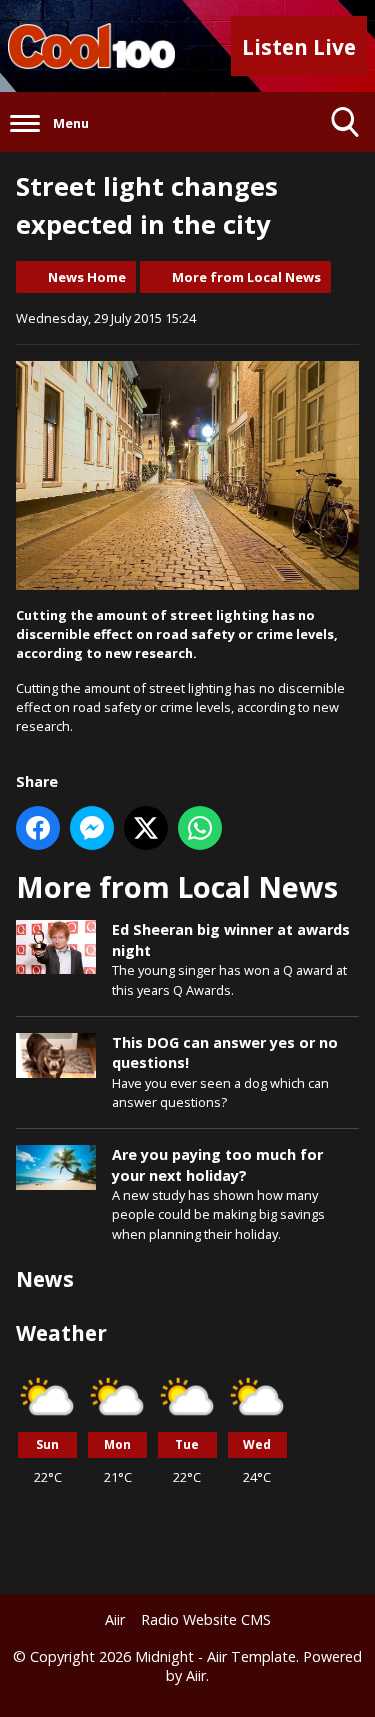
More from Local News (246, 277)
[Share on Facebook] (38, 828)
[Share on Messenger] (92, 828)
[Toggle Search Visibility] (345, 122)
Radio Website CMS (206, 1619)
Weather (61, 1333)
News (45, 1279)
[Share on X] (146, 828)
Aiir (115, 1619)
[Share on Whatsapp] (200, 828)
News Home (87, 277)
